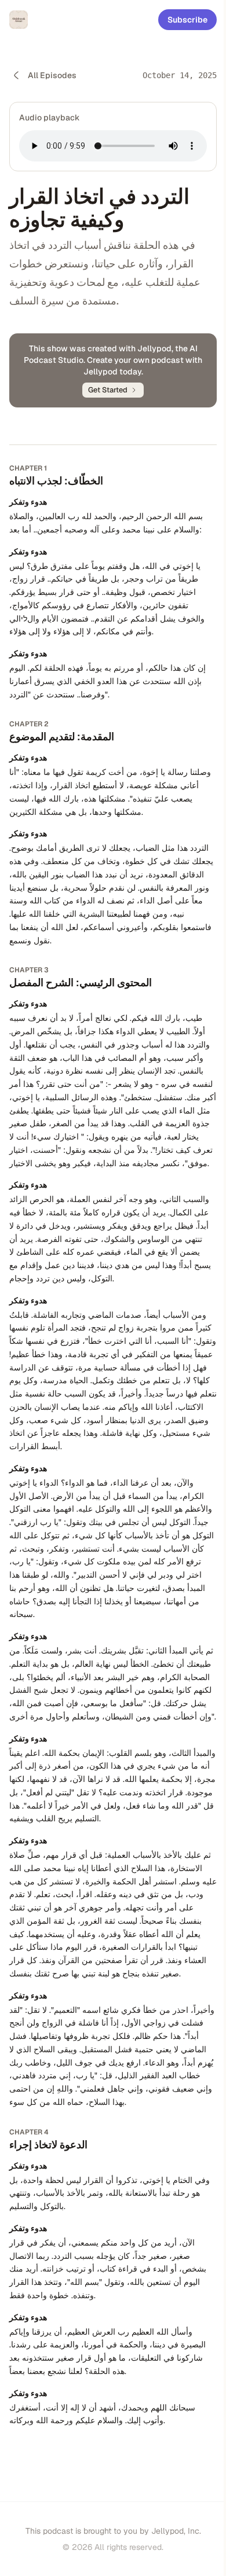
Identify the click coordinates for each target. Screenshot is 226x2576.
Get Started (108, 390)
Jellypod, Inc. (176, 2531)
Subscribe (187, 20)
